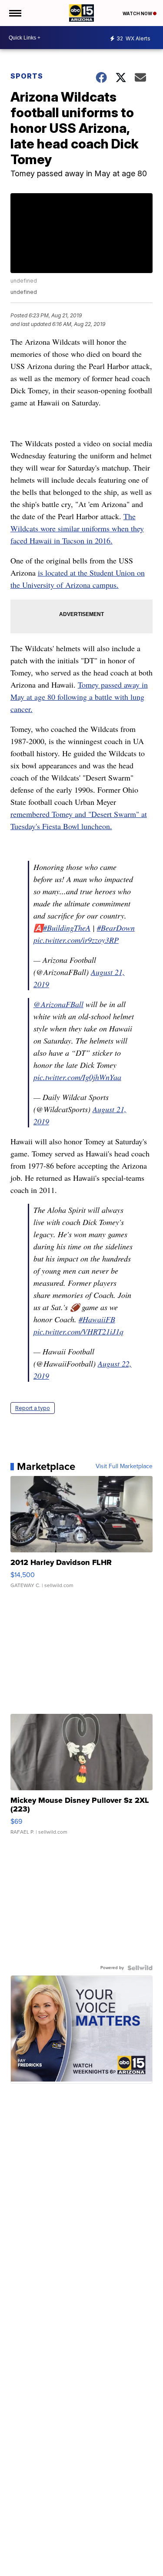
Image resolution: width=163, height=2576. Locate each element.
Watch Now (138, 13)
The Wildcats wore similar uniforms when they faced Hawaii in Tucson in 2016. (77, 528)
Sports (27, 76)
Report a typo (33, 1408)
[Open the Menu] (15, 13)
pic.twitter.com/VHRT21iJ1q (78, 1331)
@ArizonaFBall (58, 1004)
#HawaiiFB (97, 1319)
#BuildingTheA (67, 928)
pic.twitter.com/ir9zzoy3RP (76, 940)
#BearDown (116, 928)
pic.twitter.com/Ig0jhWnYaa (77, 1077)
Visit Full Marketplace (124, 1466)
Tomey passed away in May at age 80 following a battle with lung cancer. (79, 697)
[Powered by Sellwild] (140, 1968)
